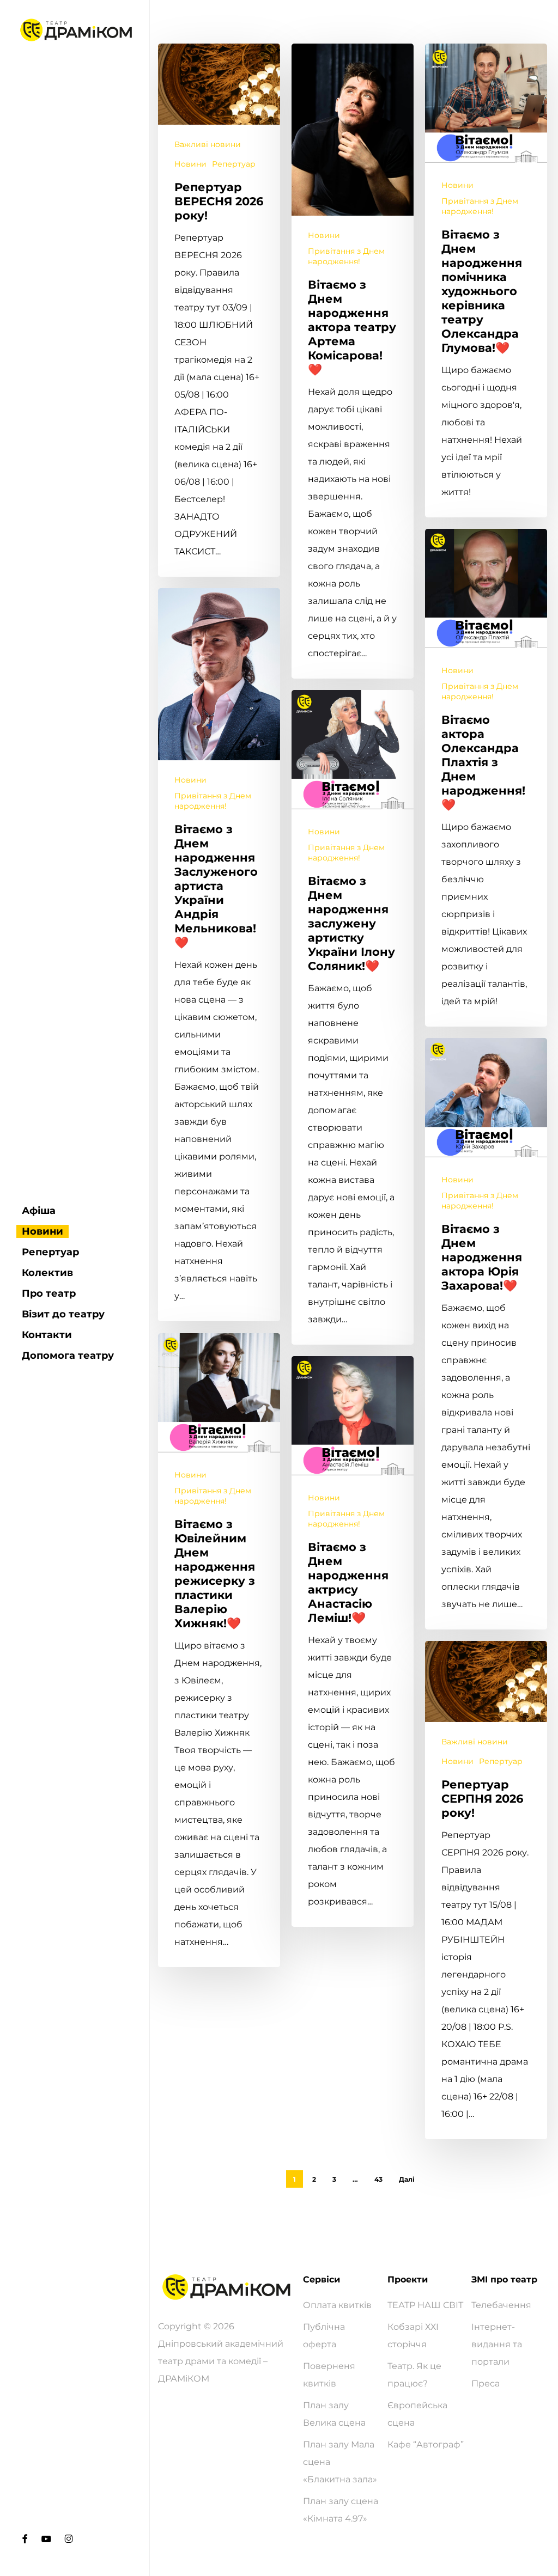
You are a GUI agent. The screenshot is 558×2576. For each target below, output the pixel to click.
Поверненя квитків (329, 2375)
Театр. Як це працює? (414, 2375)
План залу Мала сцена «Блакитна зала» (340, 2462)
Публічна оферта (324, 2336)
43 (378, 2179)
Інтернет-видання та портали (497, 2344)
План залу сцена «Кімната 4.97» (341, 2510)
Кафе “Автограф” (426, 2444)
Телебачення (501, 2305)
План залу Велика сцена (334, 2414)
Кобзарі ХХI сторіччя (413, 2336)
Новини (190, 164)
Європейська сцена (417, 2414)
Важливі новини (208, 144)
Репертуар (234, 164)
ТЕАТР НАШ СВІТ (425, 2305)
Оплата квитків (337, 2305)
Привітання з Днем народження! (346, 256)
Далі (407, 2179)
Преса (486, 2383)
